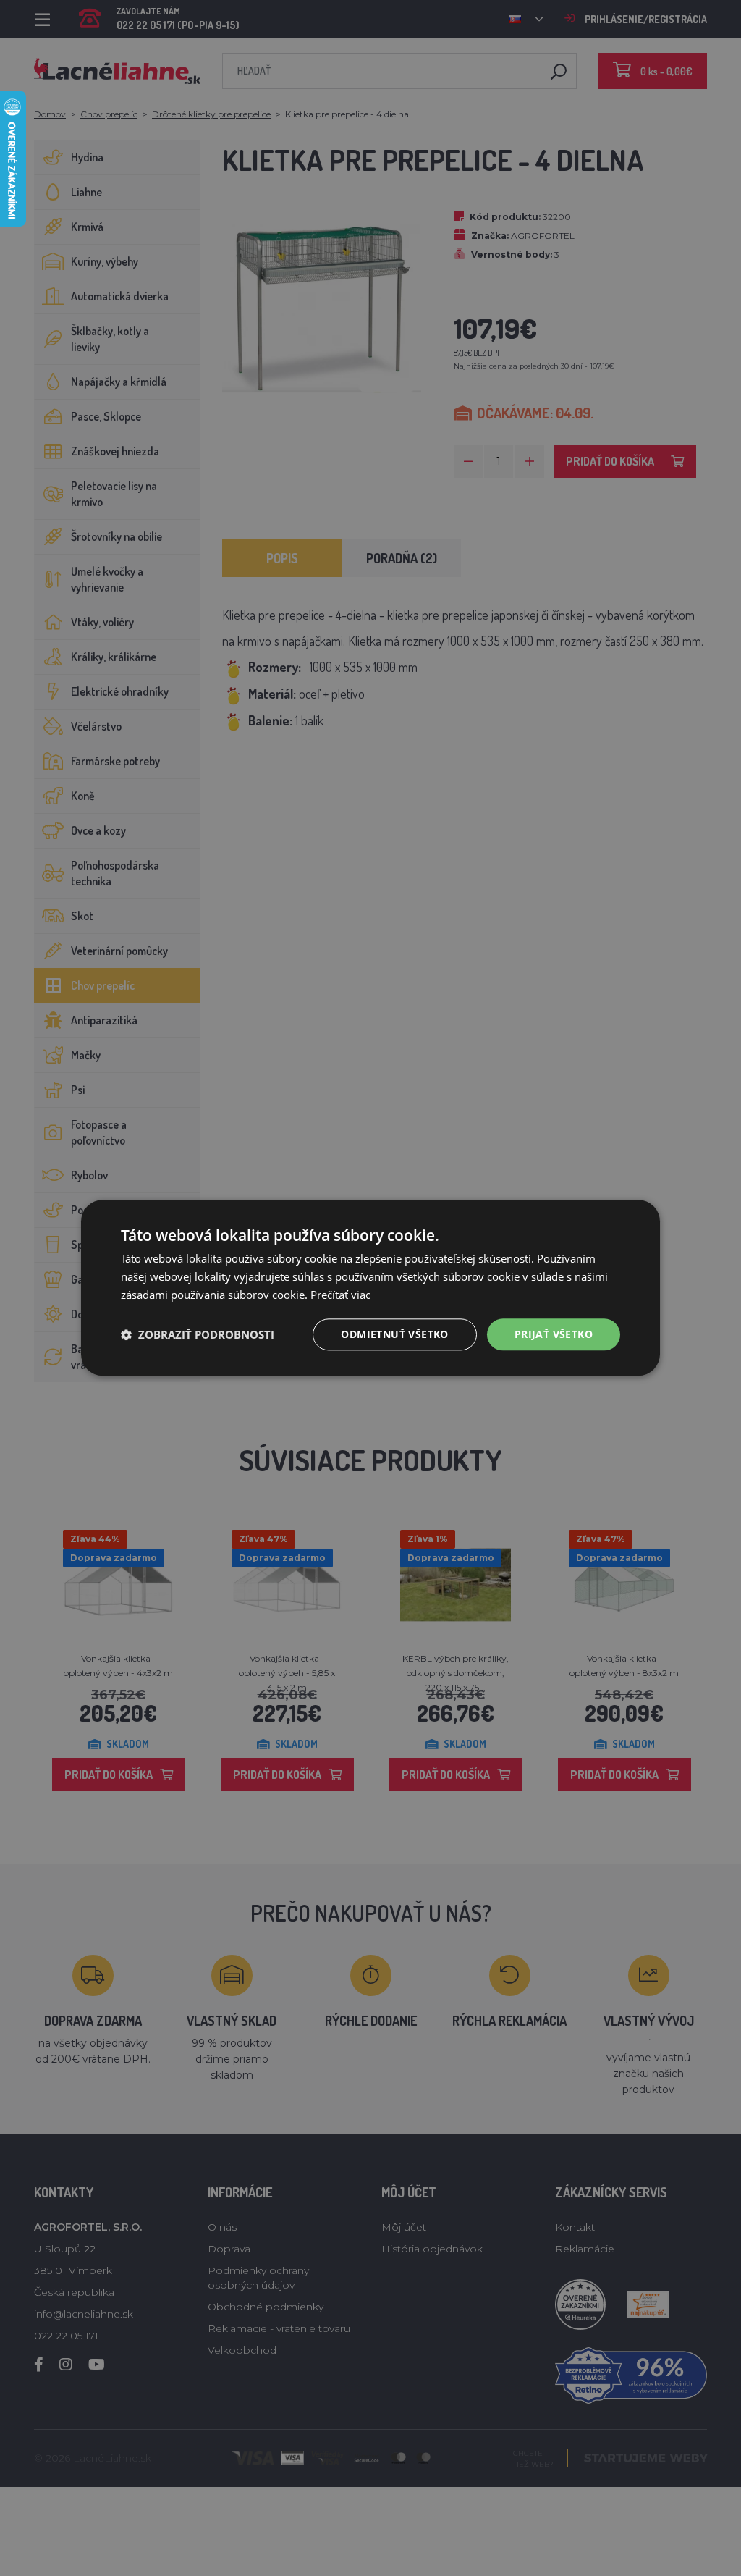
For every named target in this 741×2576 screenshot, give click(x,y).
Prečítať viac (340, 1295)
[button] (198, 1334)
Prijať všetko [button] (554, 1334)
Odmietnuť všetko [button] (394, 1334)
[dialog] (370, 1288)
